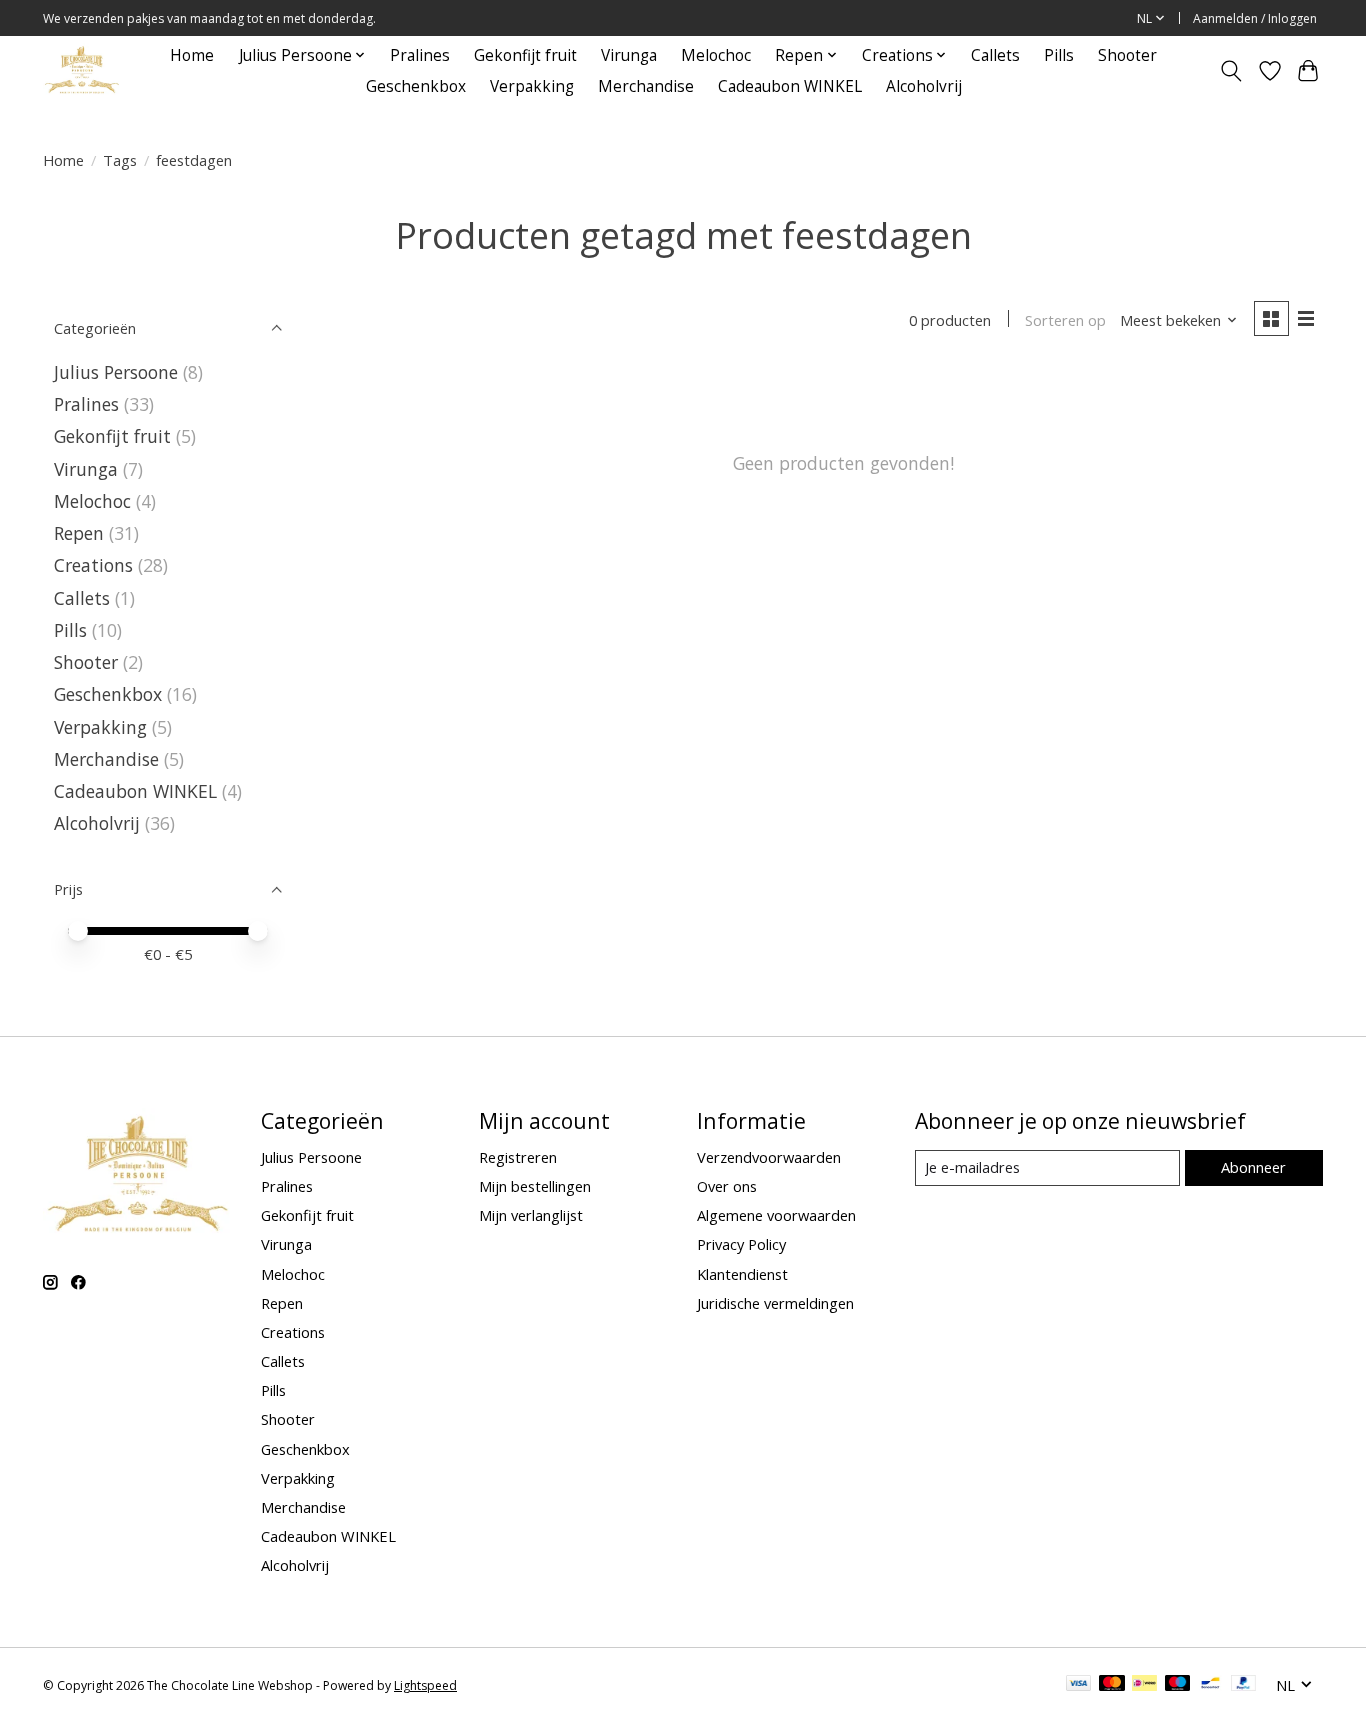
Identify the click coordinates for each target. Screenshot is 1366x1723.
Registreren (518, 1157)
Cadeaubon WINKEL (790, 86)
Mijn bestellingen (535, 1186)
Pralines (420, 55)
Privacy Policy (741, 1244)
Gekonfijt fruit (525, 55)
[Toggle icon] (1231, 71)
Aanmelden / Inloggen (1255, 18)
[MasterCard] (1112, 1685)
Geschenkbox (416, 86)
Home (192, 55)
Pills (1059, 55)
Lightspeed (425, 1685)
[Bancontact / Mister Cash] (1210, 1685)
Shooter (1127, 55)
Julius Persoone (116, 372)
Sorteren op (1065, 320)
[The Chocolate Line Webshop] (82, 70)
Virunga (629, 55)
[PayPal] (1244, 1685)
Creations (93, 565)
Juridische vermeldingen (775, 1303)
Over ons (727, 1186)
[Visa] (1079, 1685)
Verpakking (532, 86)
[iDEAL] (1144, 1685)
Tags (120, 160)
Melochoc (716, 55)
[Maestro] (1178, 1685)
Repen (79, 533)
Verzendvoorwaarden (769, 1157)
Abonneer (1253, 1167)
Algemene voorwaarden (776, 1215)
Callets (995, 55)
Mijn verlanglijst (531, 1215)
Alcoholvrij (924, 86)
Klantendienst (742, 1274)
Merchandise (646, 86)
